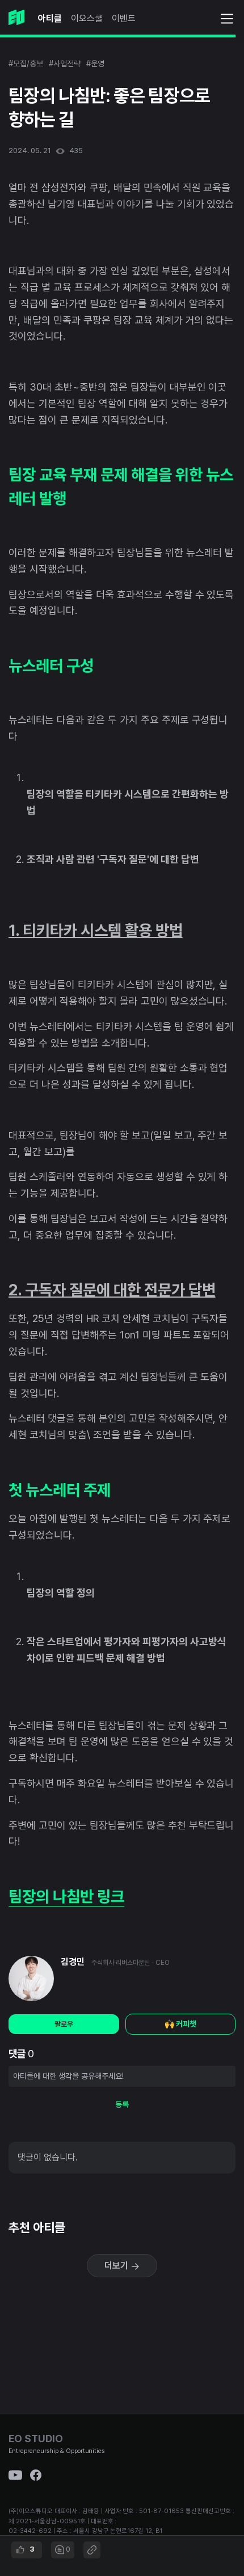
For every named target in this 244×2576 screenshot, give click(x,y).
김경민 (73, 1962)
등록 (122, 2104)
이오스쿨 (87, 18)
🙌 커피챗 (180, 2024)
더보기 (117, 2266)
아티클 (50, 18)
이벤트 (124, 18)
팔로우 (64, 2024)
